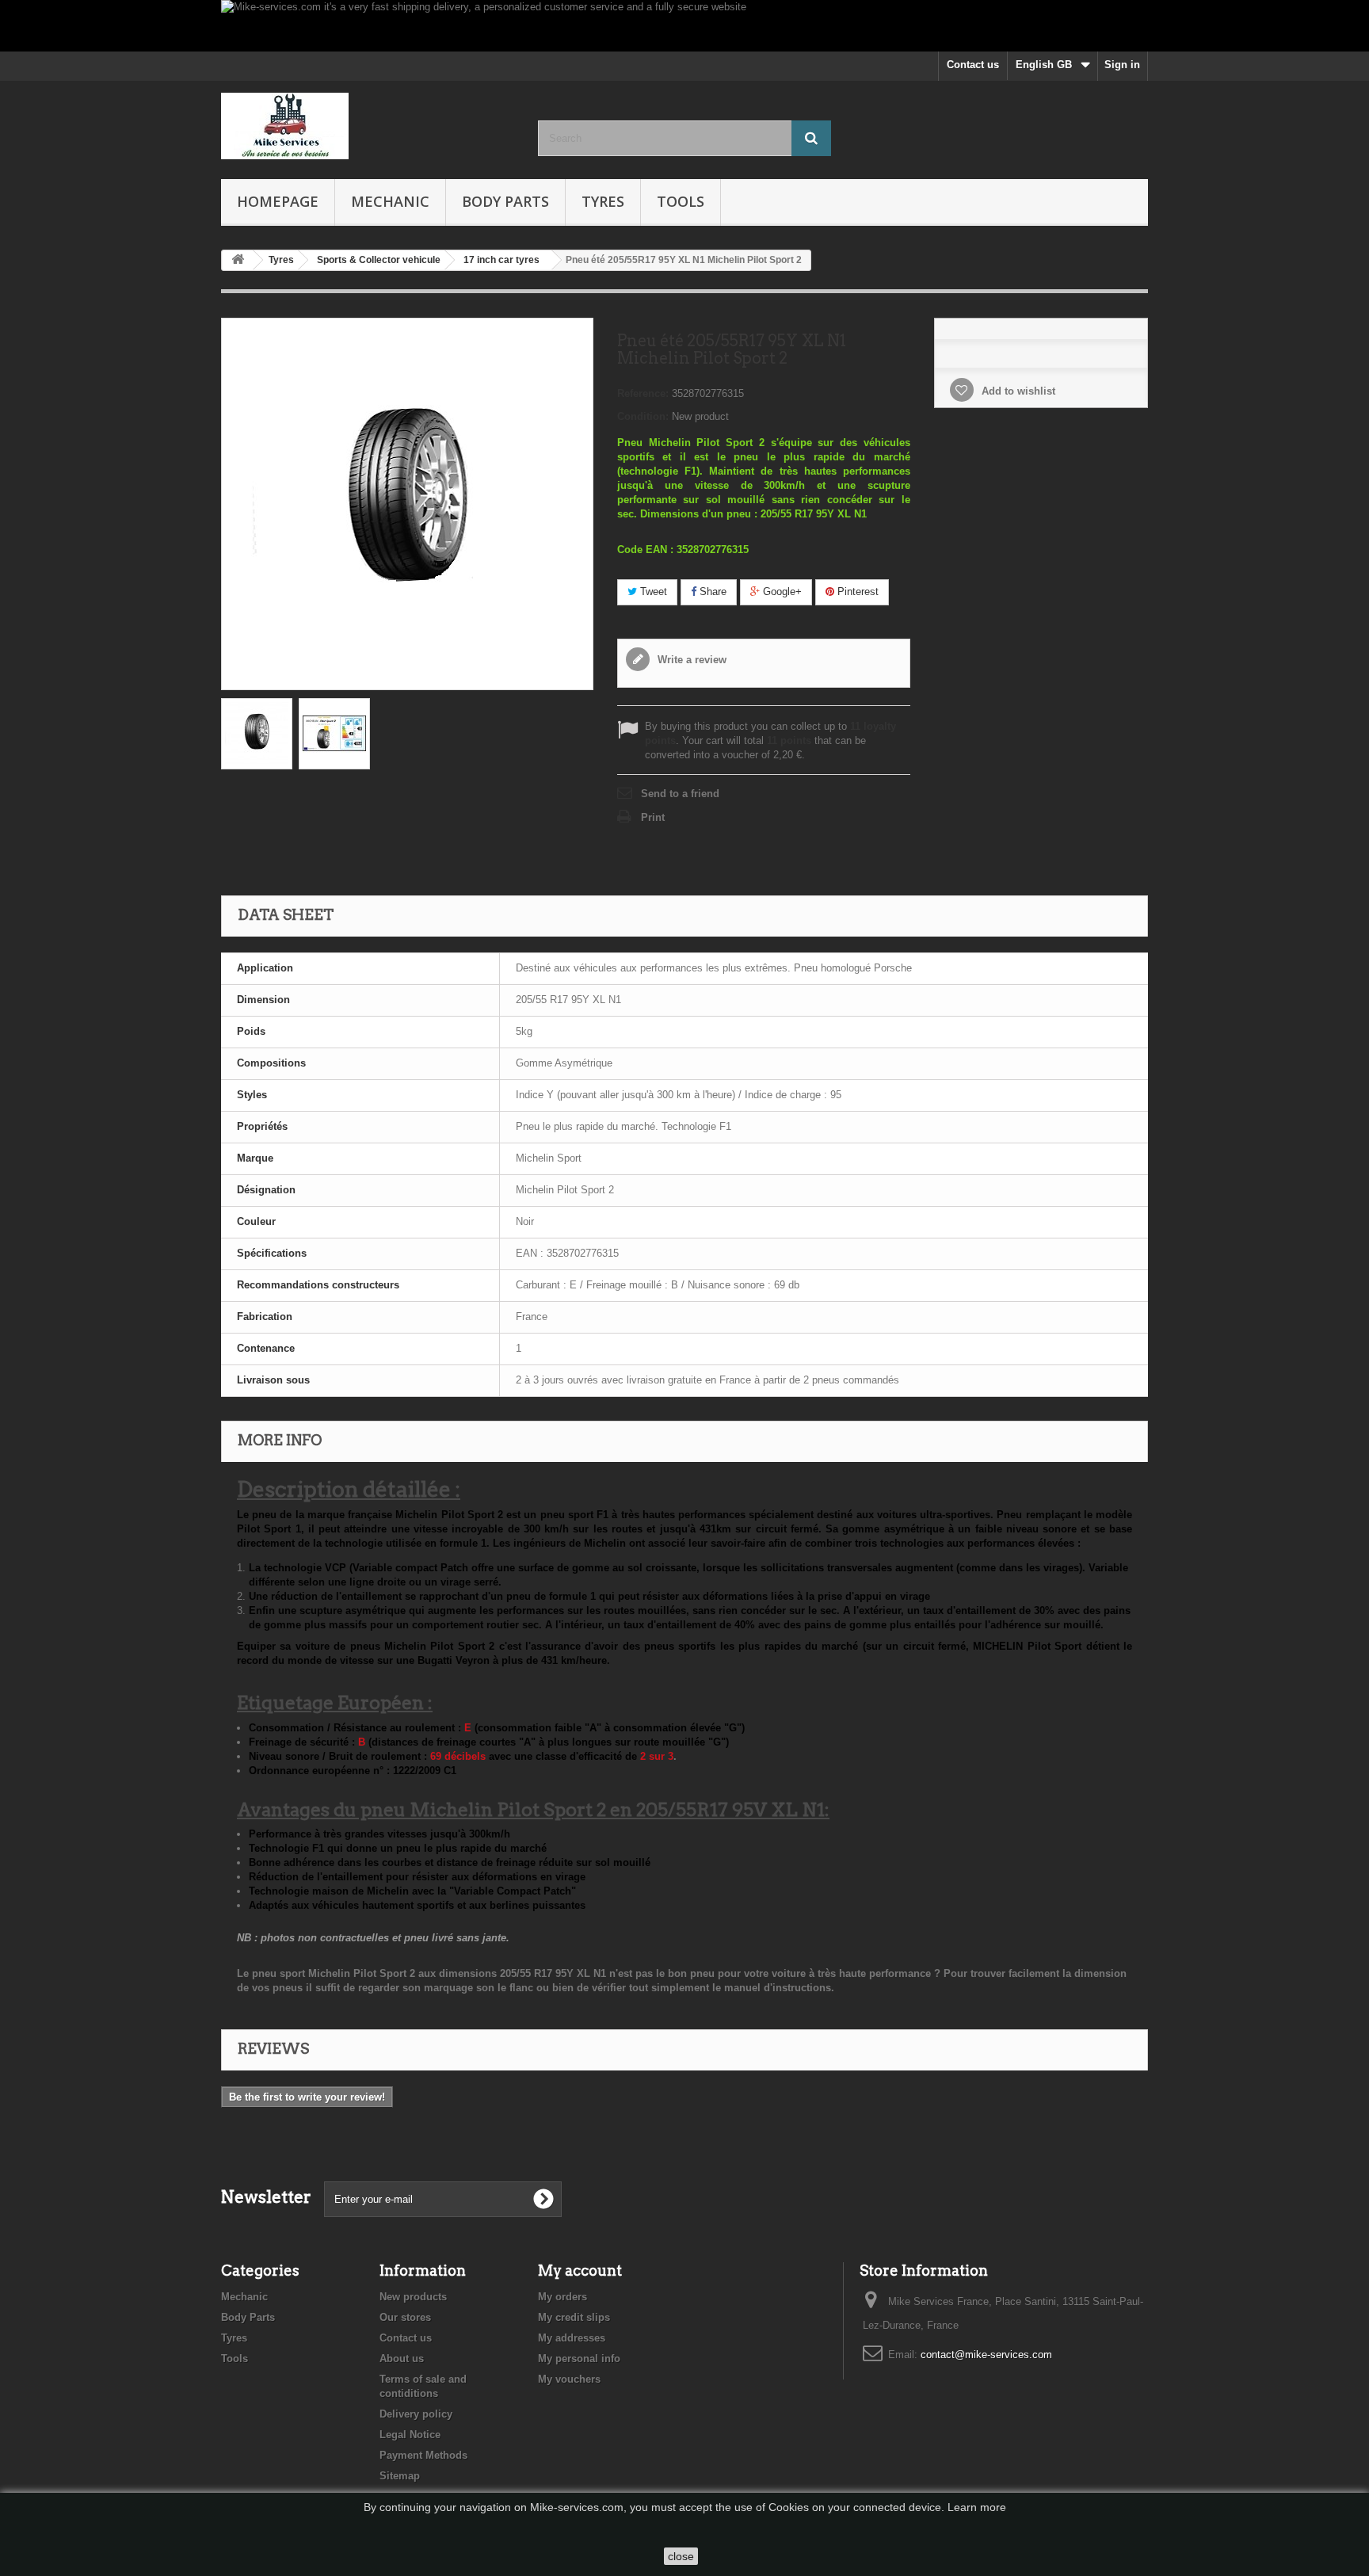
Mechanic (390, 201)
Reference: (643, 393)
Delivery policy (416, 2414)
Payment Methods (423, 2455)
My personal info (579, 2358)
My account (580, 2271)
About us (402, 2358)
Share (711, 592)
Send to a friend (680, 794)
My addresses (572, 2338)
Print (653, 817)
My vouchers (569, 2379)
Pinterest (856, 592)
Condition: (643, 416)
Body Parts (505, 201)
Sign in (1122, 65)
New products (413, 2297)
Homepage (278, 201)
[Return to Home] (238, 260)
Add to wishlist (1017, 391)
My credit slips (574, 2317)
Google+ (781, 592)
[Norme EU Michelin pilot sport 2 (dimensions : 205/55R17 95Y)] (334, 734)
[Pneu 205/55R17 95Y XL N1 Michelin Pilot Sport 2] (257, 734)
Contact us (973, 65)
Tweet (652, 592)
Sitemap (400, 2476)
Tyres (603, 201)
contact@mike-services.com (986, 2355)
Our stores (405, 2317)
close (681, 2556)
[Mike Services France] (368, 126)
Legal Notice (410, 2435)
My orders (562, 2297)
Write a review (690, 660)
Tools (681, 201)
